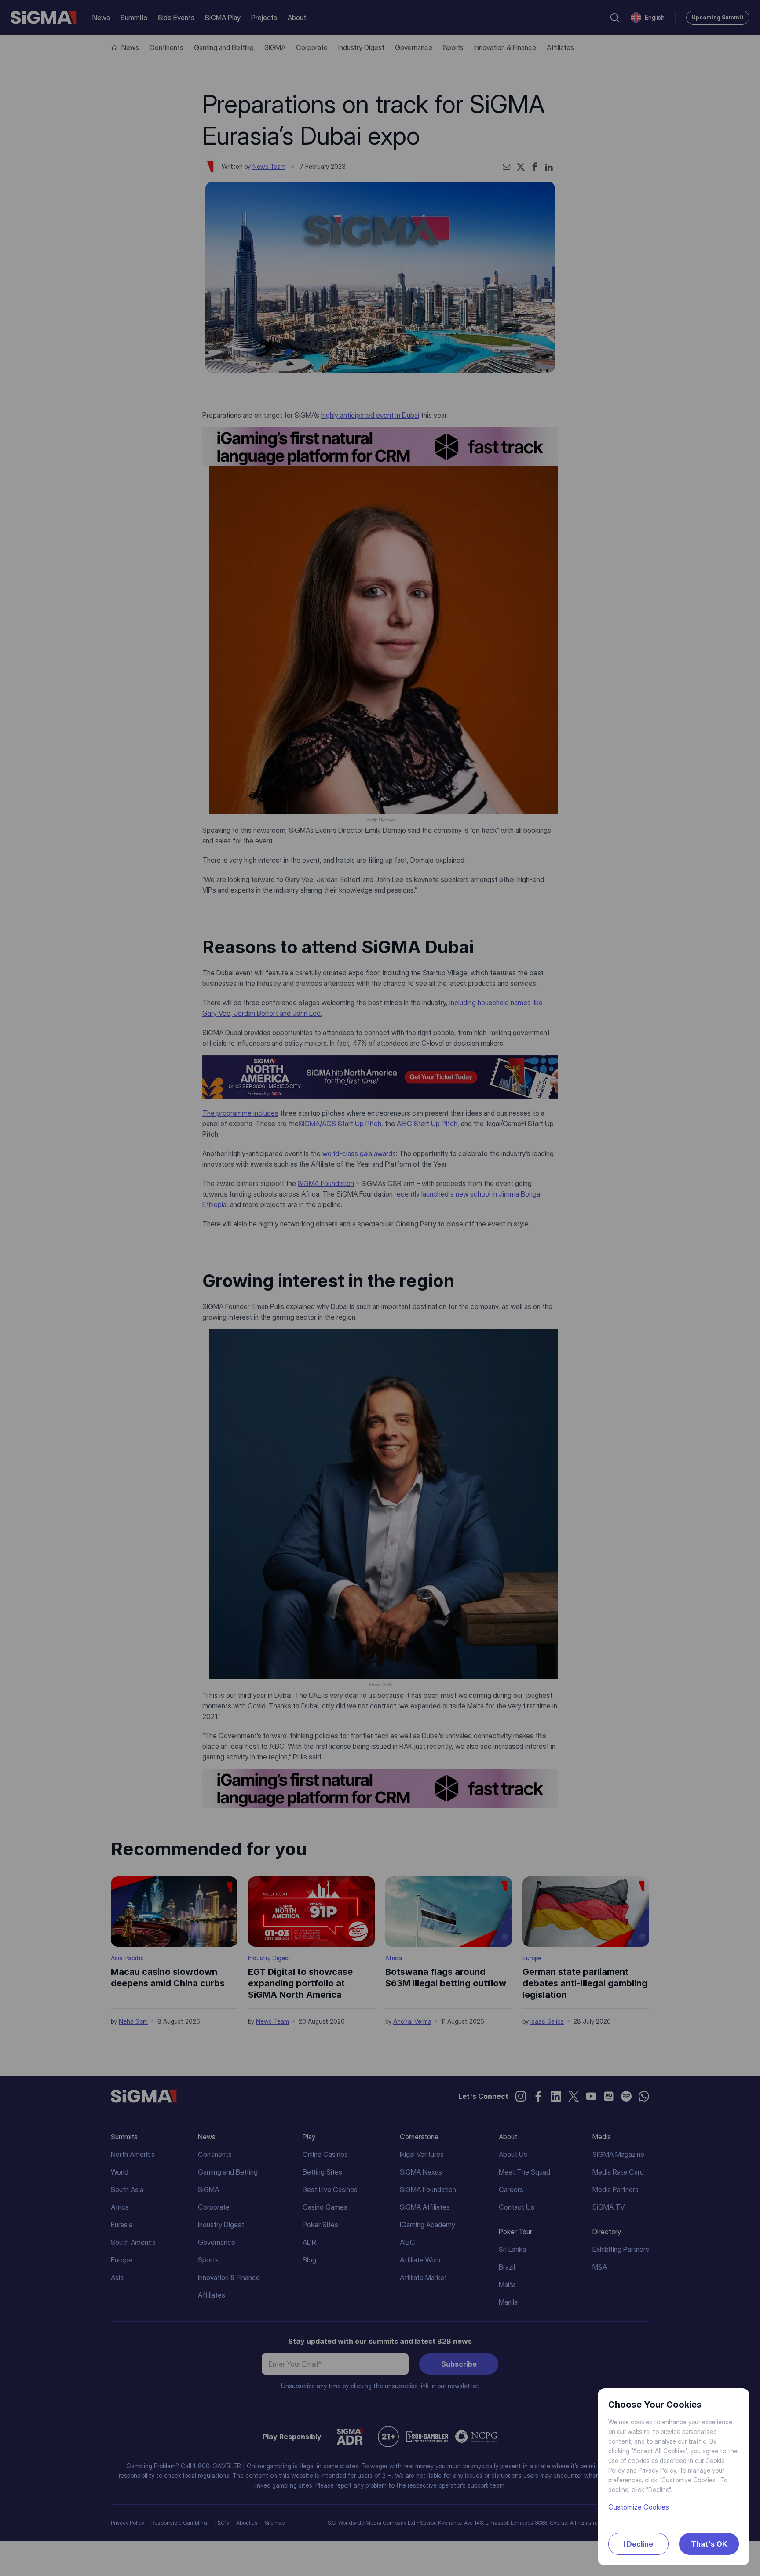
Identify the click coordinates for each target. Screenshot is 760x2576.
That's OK (709, 2544)
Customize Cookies (639, 2507)
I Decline (638, 2544)
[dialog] (380, 1288)
